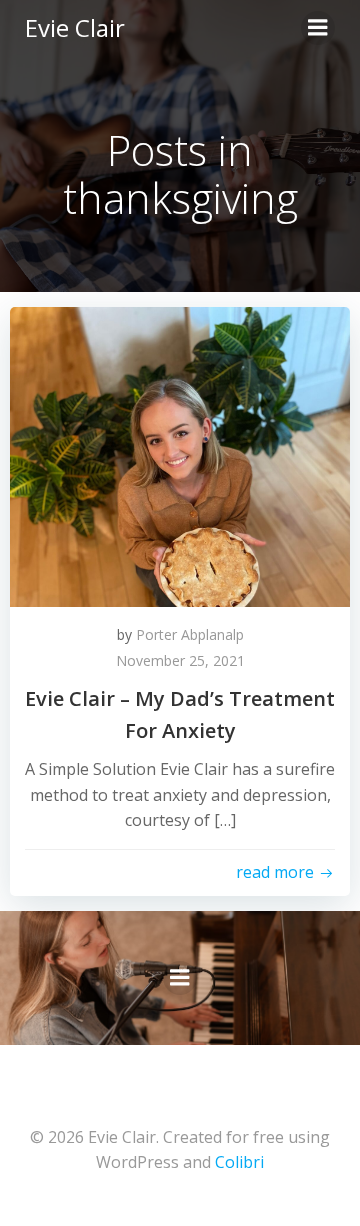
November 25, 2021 (180, 660)
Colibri (239, 1162)
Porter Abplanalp (190, 634)
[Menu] (318, 28)
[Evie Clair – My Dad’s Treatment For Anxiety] (180, 455)
